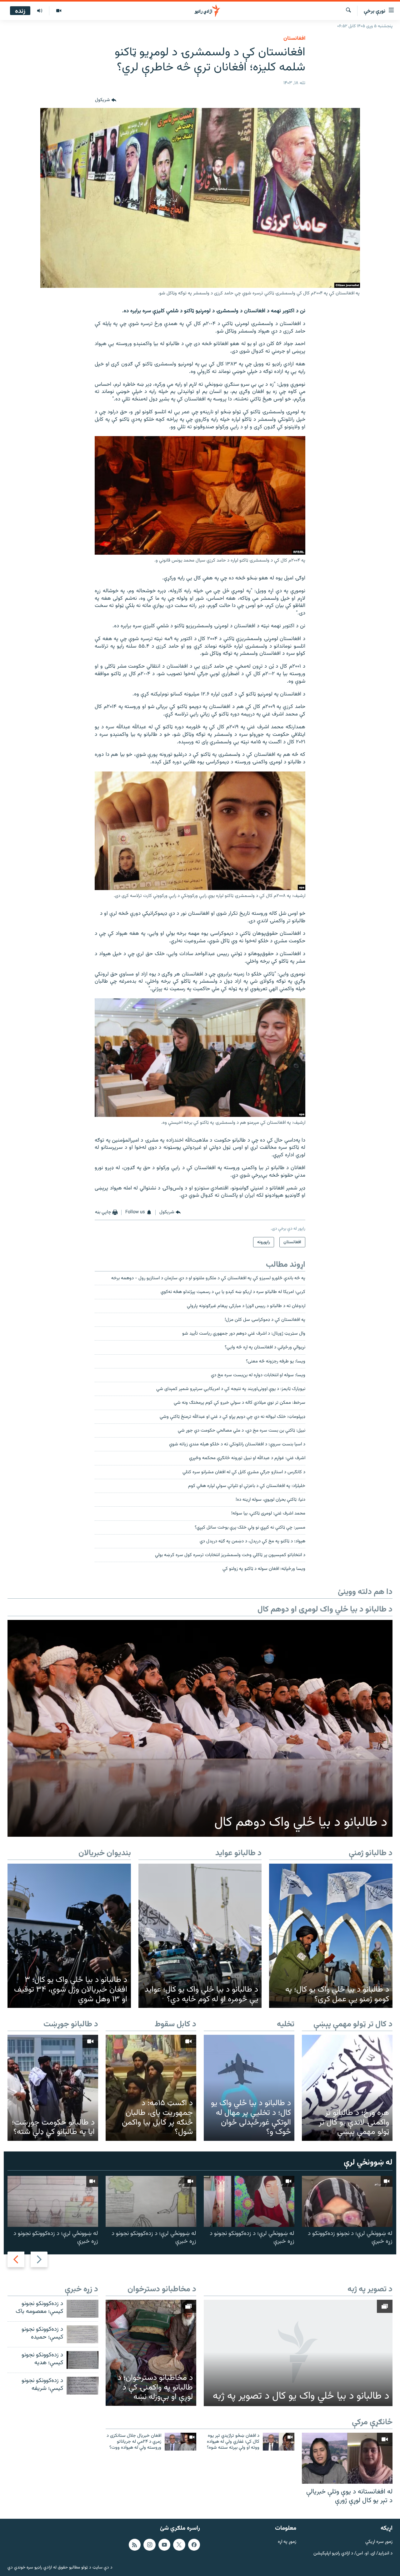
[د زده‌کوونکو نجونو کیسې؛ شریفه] (82, 2386)
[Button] (106, 100)
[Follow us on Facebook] (194, 2545)
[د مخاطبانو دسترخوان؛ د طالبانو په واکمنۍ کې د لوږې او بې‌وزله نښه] (151, 2353)
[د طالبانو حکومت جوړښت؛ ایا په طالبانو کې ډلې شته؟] (53, 2088)
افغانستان (294, 38)
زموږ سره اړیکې (379, 2542)
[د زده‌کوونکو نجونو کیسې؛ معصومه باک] (82, 2309)
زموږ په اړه (287, 2542)
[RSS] (135, 2545)
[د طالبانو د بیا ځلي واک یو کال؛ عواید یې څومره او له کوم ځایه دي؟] (200, 1936)
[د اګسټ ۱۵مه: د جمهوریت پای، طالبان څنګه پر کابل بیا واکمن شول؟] (151, 2088)
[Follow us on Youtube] (164, 2545)
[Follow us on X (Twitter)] (179, 2545)
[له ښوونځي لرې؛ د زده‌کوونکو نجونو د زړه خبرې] (249, 2201)
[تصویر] (59, 11)
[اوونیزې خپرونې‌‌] (40, 11)
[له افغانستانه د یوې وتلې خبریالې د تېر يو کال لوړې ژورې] (347, 2458)
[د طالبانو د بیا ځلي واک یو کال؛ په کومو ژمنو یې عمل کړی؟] (331, 1936)
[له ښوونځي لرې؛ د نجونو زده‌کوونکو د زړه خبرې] (347, 2201)
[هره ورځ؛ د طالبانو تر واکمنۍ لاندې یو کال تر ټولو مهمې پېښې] (347, 2088)
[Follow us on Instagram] (149, 2545)
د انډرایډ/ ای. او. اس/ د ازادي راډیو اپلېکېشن (353, 2554)
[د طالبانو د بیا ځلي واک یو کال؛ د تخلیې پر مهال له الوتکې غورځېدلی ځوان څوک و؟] (249, 2088)
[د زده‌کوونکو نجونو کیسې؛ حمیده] (82, 2334)
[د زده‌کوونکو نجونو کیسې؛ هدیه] (82, 2360)
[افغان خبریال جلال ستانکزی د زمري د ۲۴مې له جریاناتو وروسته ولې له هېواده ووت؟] (180, 2442)
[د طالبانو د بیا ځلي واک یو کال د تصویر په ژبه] (298, 2353)
